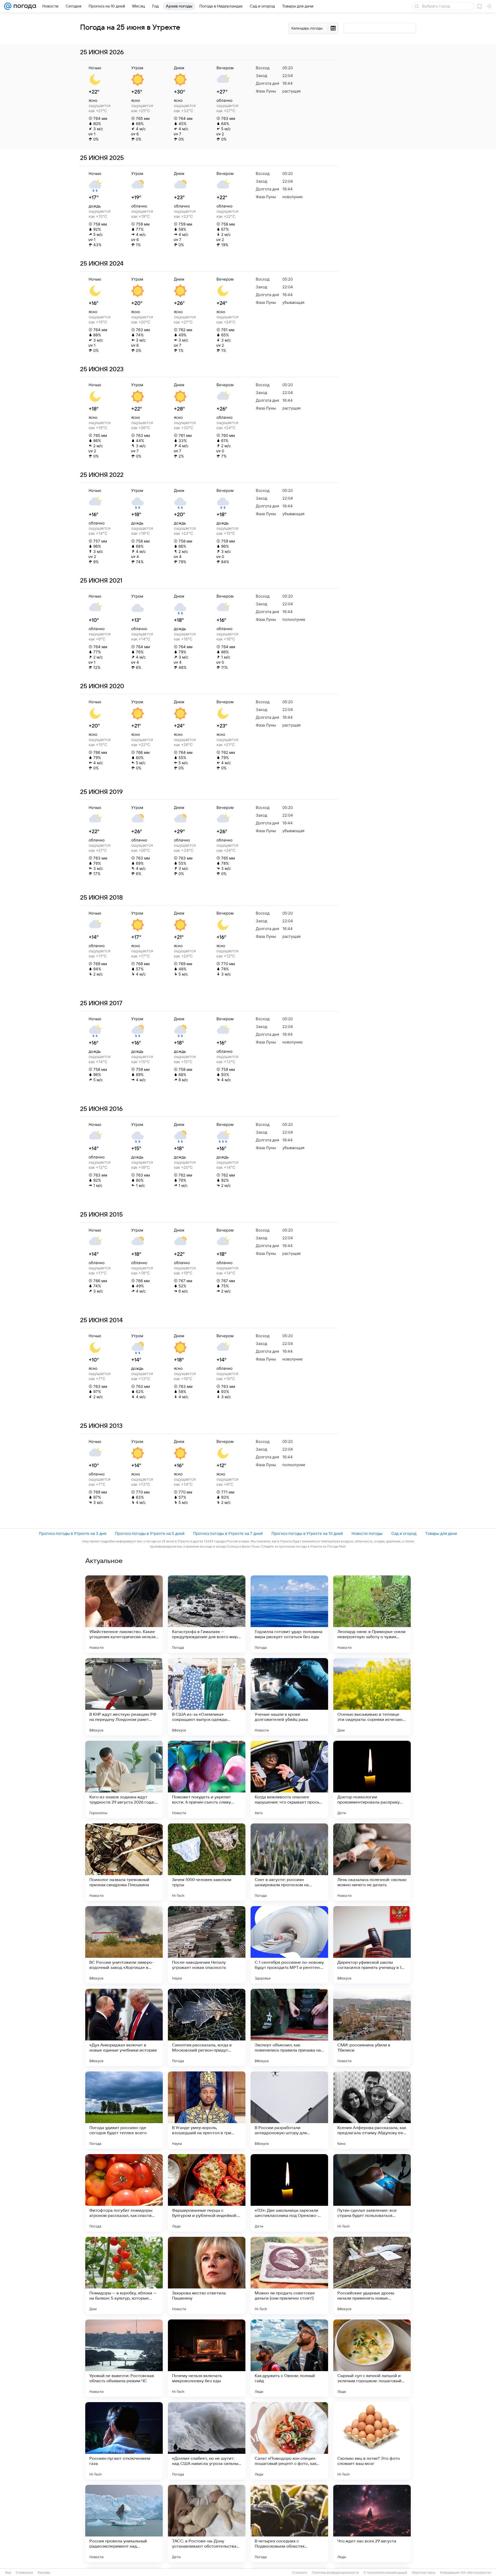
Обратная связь (424, 2573)
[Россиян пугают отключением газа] (124, 2441)
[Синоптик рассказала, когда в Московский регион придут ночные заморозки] (207, 2028)
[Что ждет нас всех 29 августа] (372, 2524)
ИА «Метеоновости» (476, 2573)
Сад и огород (404, 1533)
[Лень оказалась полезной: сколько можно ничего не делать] (372, 1862)
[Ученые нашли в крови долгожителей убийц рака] (289, 1697)
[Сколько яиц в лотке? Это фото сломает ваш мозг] (372, 2441)
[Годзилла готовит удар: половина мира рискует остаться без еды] (289, 1614)
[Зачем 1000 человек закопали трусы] (207, 1862)
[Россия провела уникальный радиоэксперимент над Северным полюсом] (124, 2524)
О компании (24, 2573)
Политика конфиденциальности (335, 2573)
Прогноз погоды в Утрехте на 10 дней (307, 1533)
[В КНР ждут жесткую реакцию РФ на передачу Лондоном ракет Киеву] (124, 1697)
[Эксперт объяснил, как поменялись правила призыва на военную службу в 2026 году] (289, 2028)
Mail (8, 2573)
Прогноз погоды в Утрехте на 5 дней (150, 1533)
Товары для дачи (441, 1533)
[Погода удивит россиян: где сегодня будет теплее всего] (124, 2110)
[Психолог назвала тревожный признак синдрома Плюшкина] (124, 1862)
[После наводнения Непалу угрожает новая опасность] (207, 1945)
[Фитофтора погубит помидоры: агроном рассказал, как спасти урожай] (124, 2193)
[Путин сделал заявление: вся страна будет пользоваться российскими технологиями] (372, 2193)
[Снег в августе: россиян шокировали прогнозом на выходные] (289, 1862)
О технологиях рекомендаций (385, 2573)
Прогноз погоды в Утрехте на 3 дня (73, 1533)
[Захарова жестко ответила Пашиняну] (207, 2276)
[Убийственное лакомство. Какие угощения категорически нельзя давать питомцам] (124, 1614)
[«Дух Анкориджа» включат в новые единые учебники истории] (124, 2028)
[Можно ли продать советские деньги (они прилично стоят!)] (289, 2276)
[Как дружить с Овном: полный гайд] (289, 2358)
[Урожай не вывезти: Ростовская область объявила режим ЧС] (124, 2358)
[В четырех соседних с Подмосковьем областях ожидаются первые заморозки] (289, 2524)
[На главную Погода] (24, 6)
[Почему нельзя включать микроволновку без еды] (207, 2358)
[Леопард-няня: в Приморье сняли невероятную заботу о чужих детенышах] (372, 1614)
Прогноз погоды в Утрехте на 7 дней (228, 1533)
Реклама (44, 2573)
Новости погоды (367, 1533)
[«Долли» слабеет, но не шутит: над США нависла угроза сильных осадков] (207, 2441)
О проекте (300, 2573)
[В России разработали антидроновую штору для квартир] (289, 2110)
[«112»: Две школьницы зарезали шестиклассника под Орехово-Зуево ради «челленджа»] (289, 2193)
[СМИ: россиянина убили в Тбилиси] (372, 2028)
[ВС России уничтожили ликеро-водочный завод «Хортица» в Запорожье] (124, 1945)
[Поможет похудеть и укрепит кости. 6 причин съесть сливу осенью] (207, 1780)
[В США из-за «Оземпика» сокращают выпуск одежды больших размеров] (207, 1697)
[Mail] (8, 6)
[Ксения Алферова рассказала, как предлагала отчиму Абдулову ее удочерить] (372, 2110)
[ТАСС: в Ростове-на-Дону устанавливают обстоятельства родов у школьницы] (207, 2524)
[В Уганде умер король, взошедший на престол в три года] (207, 2110)
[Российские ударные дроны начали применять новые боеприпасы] (372, 2276)
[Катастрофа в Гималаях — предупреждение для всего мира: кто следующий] (207, 1614)
